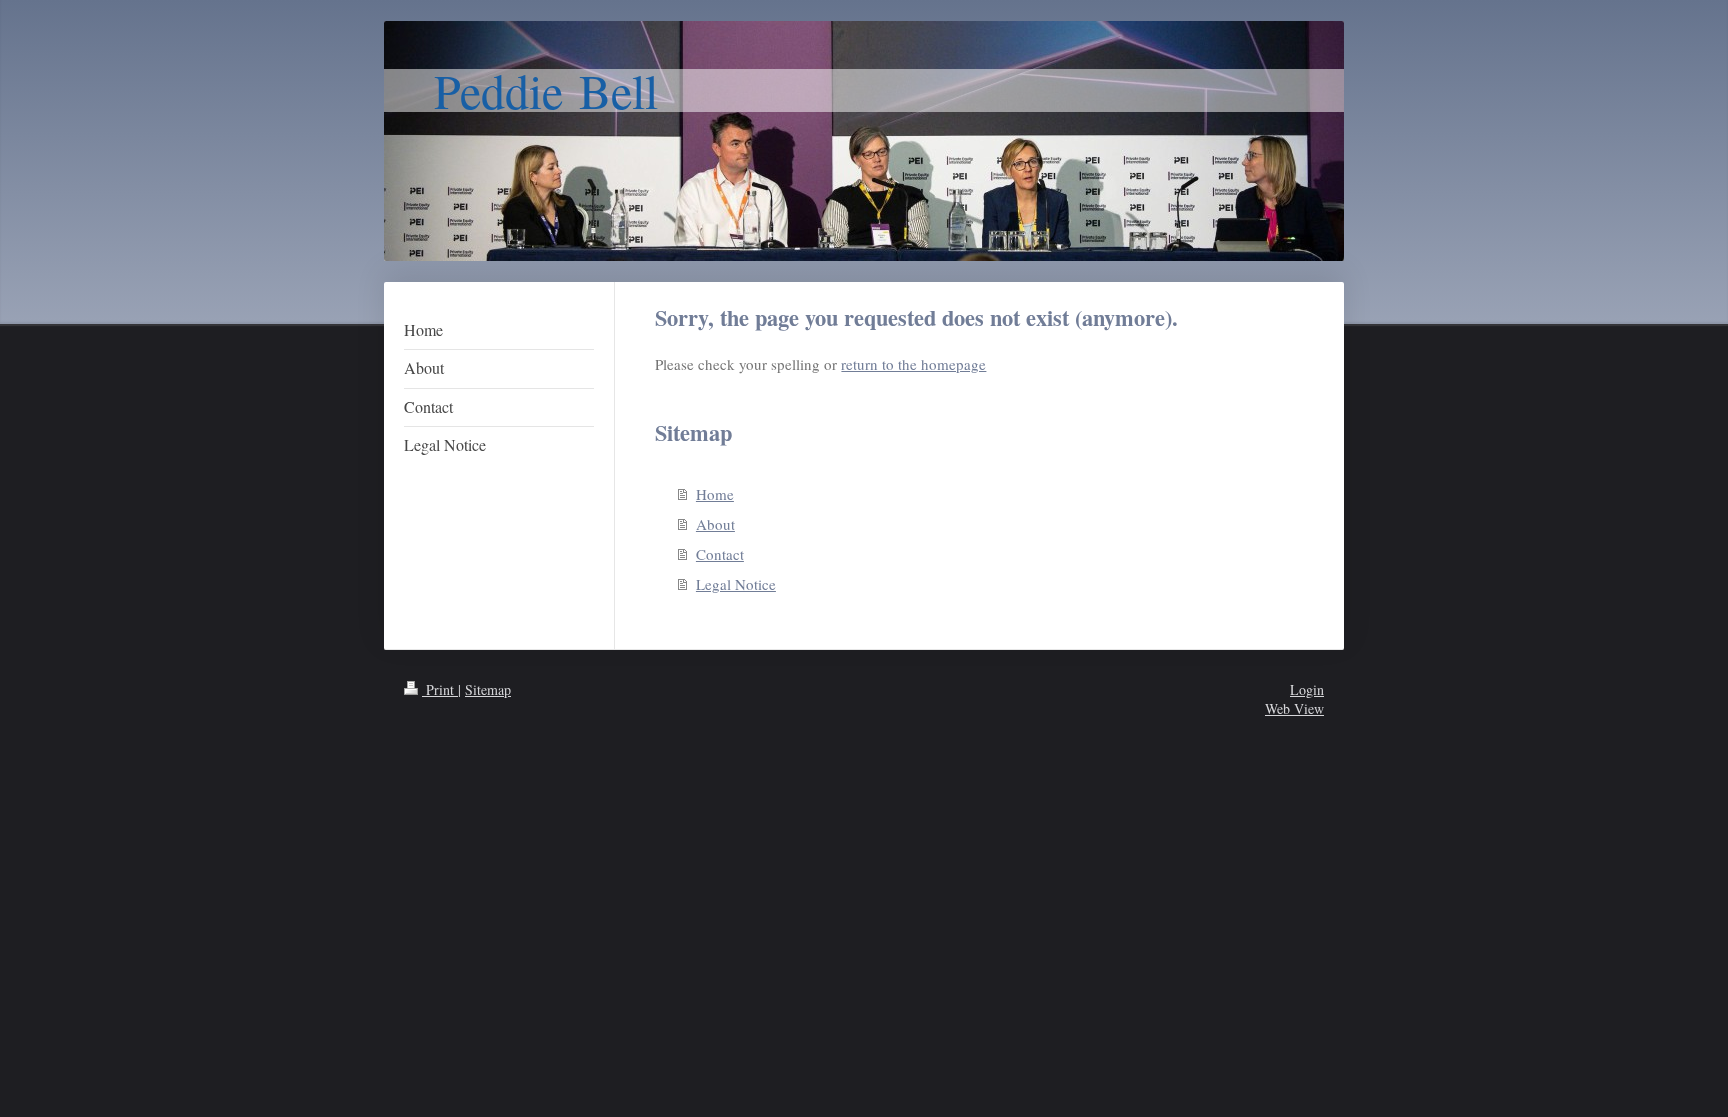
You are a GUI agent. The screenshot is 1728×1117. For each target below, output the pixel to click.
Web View (1294, 708)
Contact (720, 554)
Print (440, 689)
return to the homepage (913, 364)
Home (715, 494)
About (715, 524)
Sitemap (488, 689)
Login (1307, 689)
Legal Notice (736, 584)
